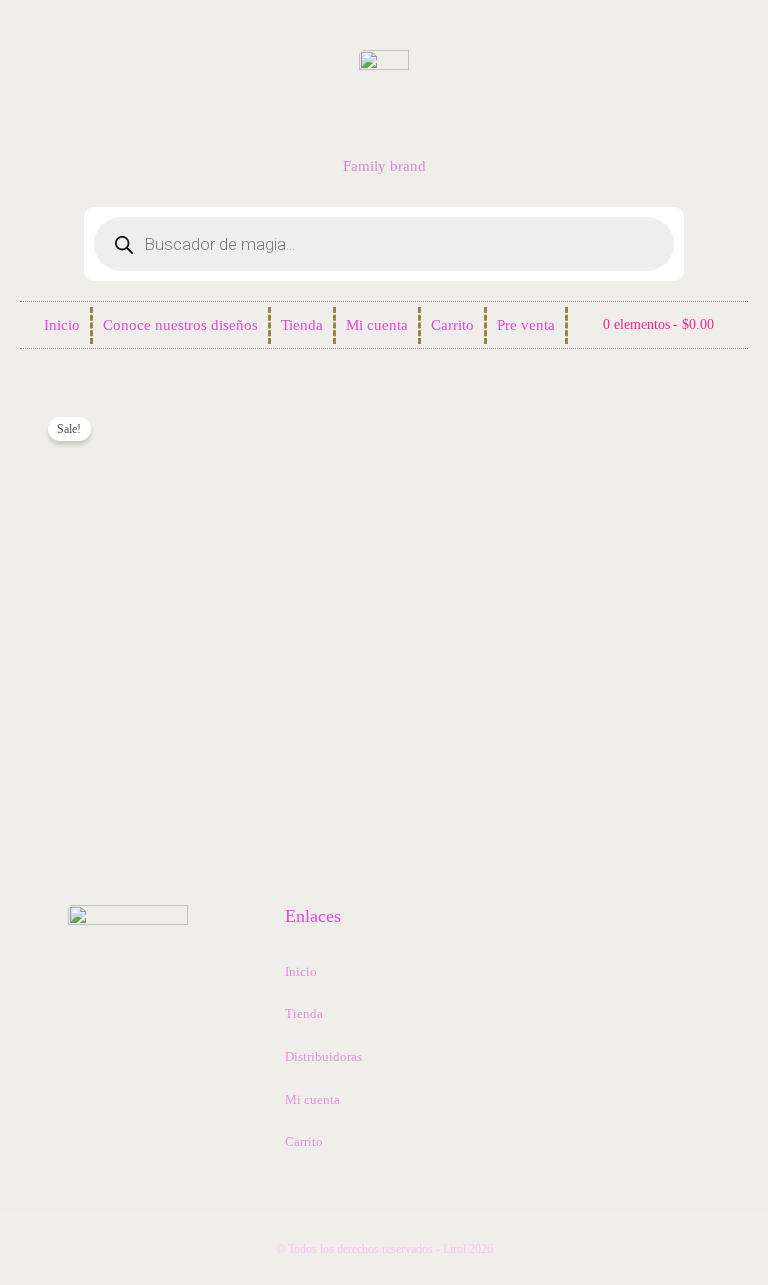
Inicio (62, 325)
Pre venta (526, 325)
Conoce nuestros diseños (180, 325)
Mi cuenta (377, 325)
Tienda (302, 325)
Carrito (452, 325)
